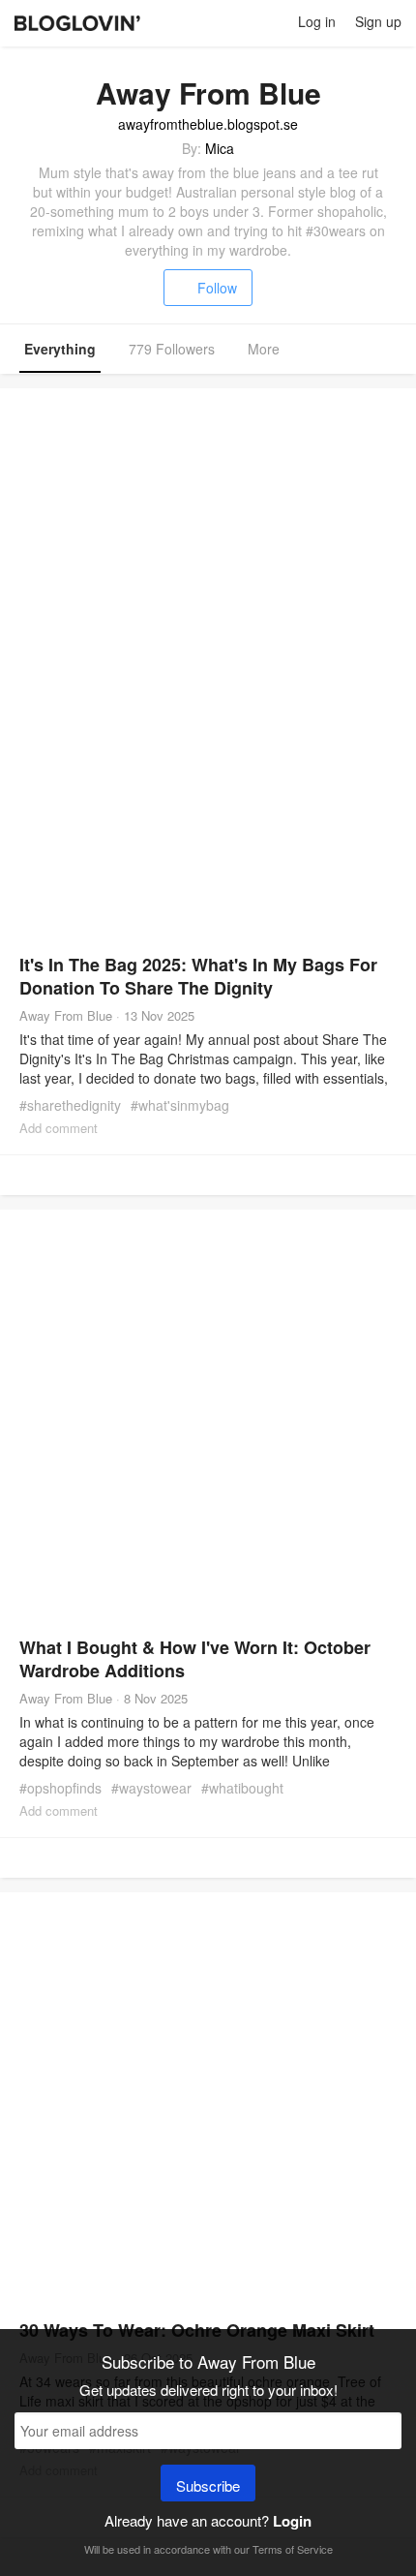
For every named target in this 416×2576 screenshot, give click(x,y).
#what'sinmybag (180, 1105)
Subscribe (208, 2485)
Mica (220, 148)
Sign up (378, 21)
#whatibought (242, 1788)
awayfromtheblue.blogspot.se (208, 124)
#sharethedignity (70, 1105)
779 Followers (172, 349)
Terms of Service (293, 2549)
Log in (317, 21)
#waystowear (151, 1788)
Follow (217, 288)
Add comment (59, 1128)
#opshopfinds (60, 1788)
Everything (60, 349)
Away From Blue (66, 1015)
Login (292, 2521)
